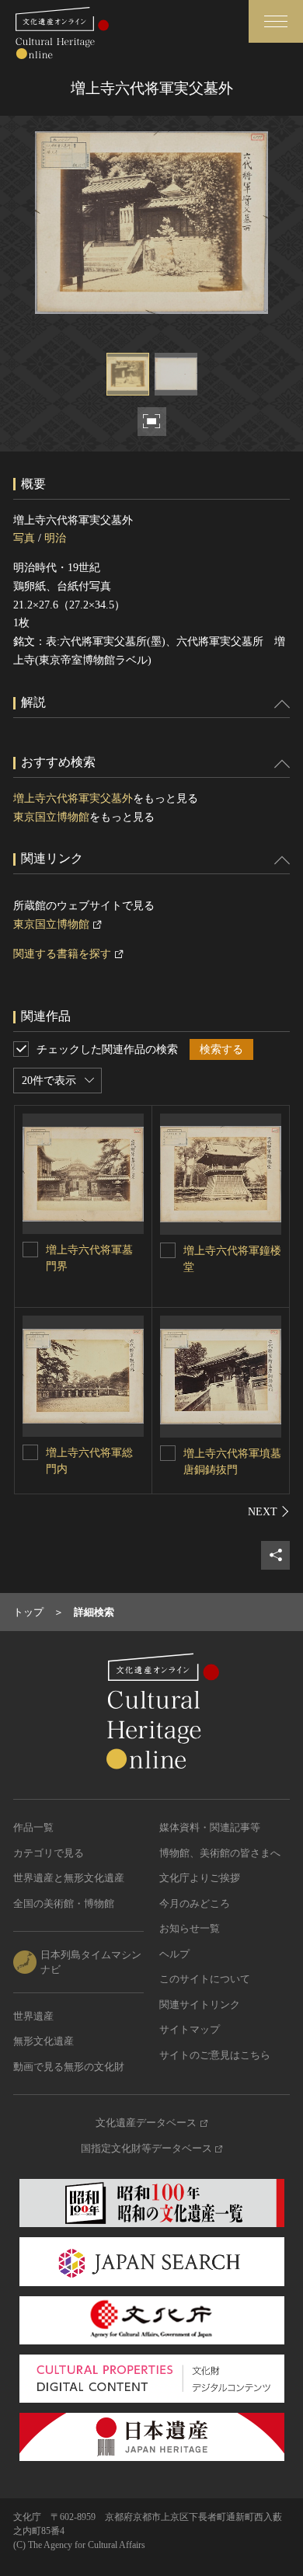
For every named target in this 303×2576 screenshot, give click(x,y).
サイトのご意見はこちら (215, 2055)
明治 (55, 538)
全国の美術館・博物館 (64, 1903)
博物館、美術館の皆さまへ (220, 1853)
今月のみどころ (195, 1903)
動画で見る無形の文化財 (69, 2067)
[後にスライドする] (269, 1511)
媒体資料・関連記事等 (210, 1827)
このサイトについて (205, 1979)
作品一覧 (33, 1827)
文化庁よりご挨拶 (200, 1878)
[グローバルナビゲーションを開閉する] (276, 21)
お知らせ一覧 (190, 1928)
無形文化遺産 (44, 2041)
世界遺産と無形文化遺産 (69, 1878)
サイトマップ (190, 2029)
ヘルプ (174, 1954)
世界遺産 (33, 2016)
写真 (24, 538)
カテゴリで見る (49, 1853)
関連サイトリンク (200, 2004)
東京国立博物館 (51, 817)
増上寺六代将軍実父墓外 (73, 798)
